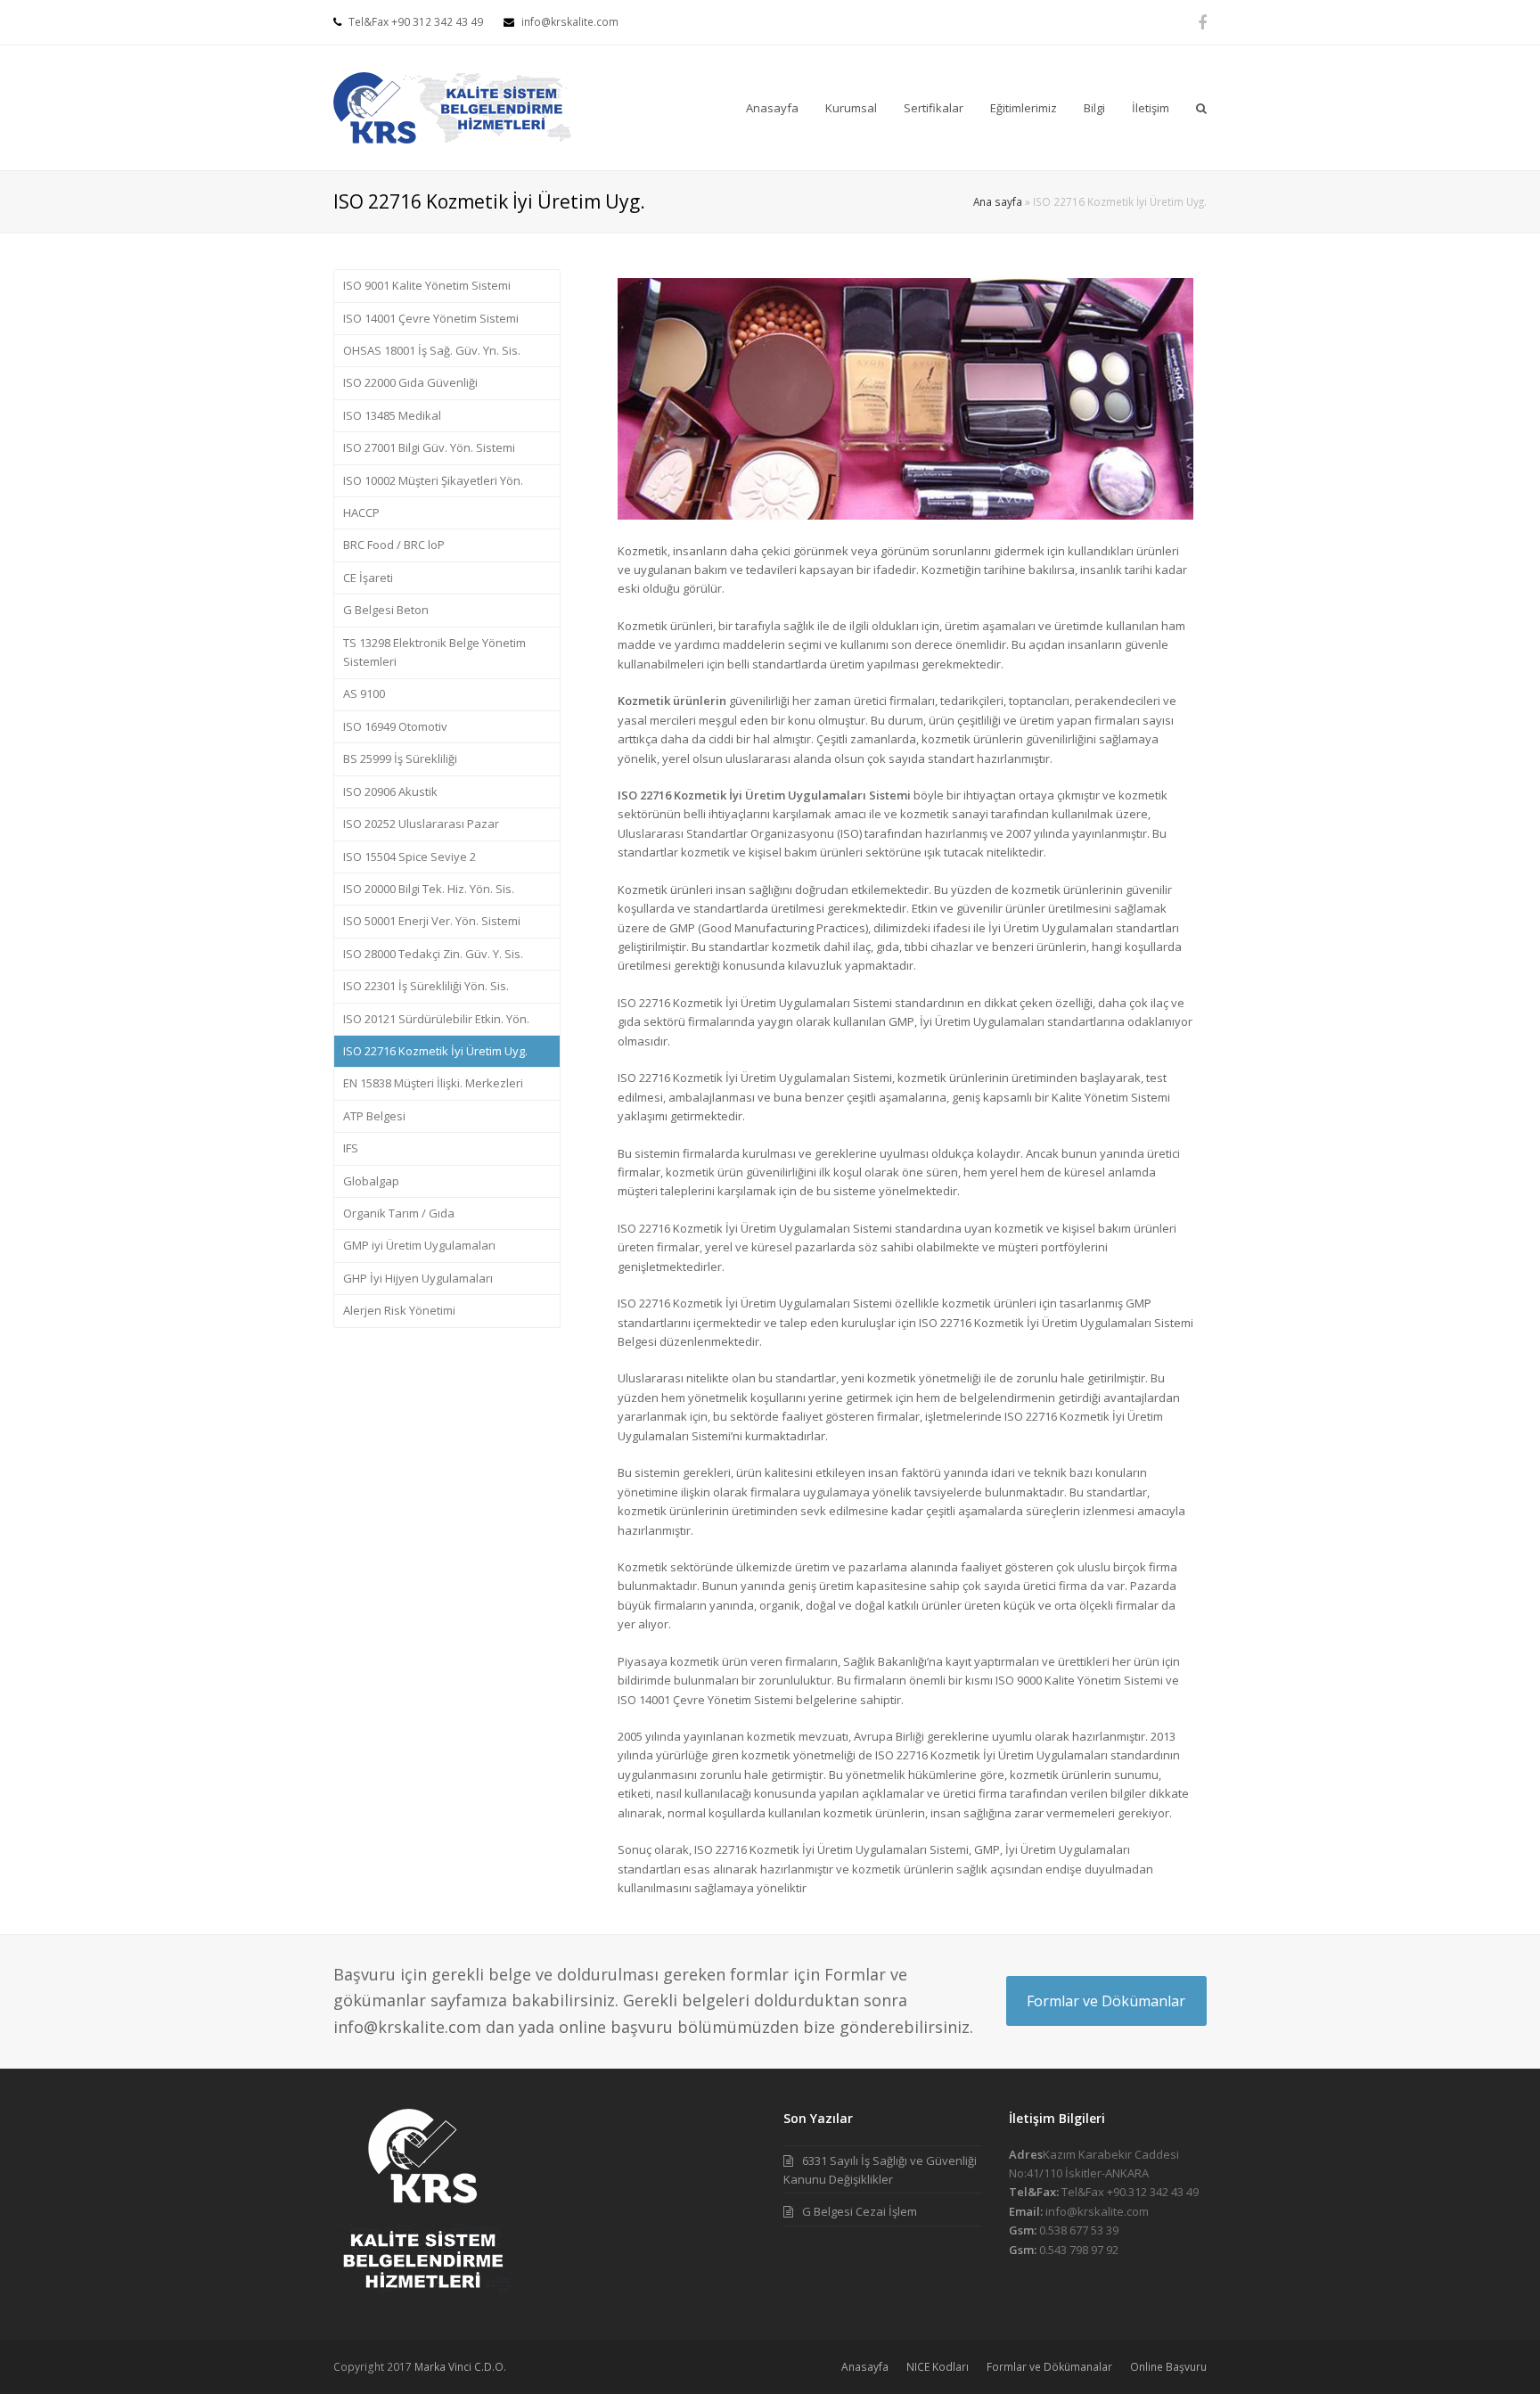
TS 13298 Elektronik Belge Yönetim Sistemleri (434, 652)
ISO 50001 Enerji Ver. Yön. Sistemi (432, 921)
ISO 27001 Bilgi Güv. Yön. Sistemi (429, 447)
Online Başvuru (1168, 2367)
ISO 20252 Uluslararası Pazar (421, 824)
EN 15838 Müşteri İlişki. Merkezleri (433, 1083)
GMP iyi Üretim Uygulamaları (419, 1245)
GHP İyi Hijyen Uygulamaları (418, 1278)
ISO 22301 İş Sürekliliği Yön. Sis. (426, 986)
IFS (351, 1148)
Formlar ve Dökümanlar (1106, 2001)
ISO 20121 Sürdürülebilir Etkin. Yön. (436, 1019)
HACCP (361, 512)
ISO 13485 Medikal (392, 415)
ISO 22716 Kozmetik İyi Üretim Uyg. (435, 1051)
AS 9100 (364, 693)
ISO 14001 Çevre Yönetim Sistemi (431, 318)
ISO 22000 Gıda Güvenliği (410, 382)
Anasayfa (865, 2367)
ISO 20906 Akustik (390, 791)
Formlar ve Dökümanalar (1049, 2367)
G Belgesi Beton (386, 610)
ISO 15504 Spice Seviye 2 (410, 857)
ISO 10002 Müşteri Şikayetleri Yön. (433, 480)
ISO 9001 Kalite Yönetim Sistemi (427, 285)
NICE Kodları (938, 2367)
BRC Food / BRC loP (394, 545)
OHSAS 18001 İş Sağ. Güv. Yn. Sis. (432, 350)
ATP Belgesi (374, 1116)
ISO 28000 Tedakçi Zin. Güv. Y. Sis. (433, 954)
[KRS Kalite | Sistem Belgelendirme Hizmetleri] (452, 106)
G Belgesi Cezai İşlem (860, 2211)
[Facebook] (1202, 22)
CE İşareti (368, 578)
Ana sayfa (998, 201)
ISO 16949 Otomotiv (395, 726)
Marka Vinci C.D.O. (460, 2367)
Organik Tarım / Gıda (399, 1213)
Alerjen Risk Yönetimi (399, 1310)
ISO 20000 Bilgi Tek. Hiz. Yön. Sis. (429, 889)
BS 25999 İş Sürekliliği (400, 758)
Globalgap (371, 1181)
